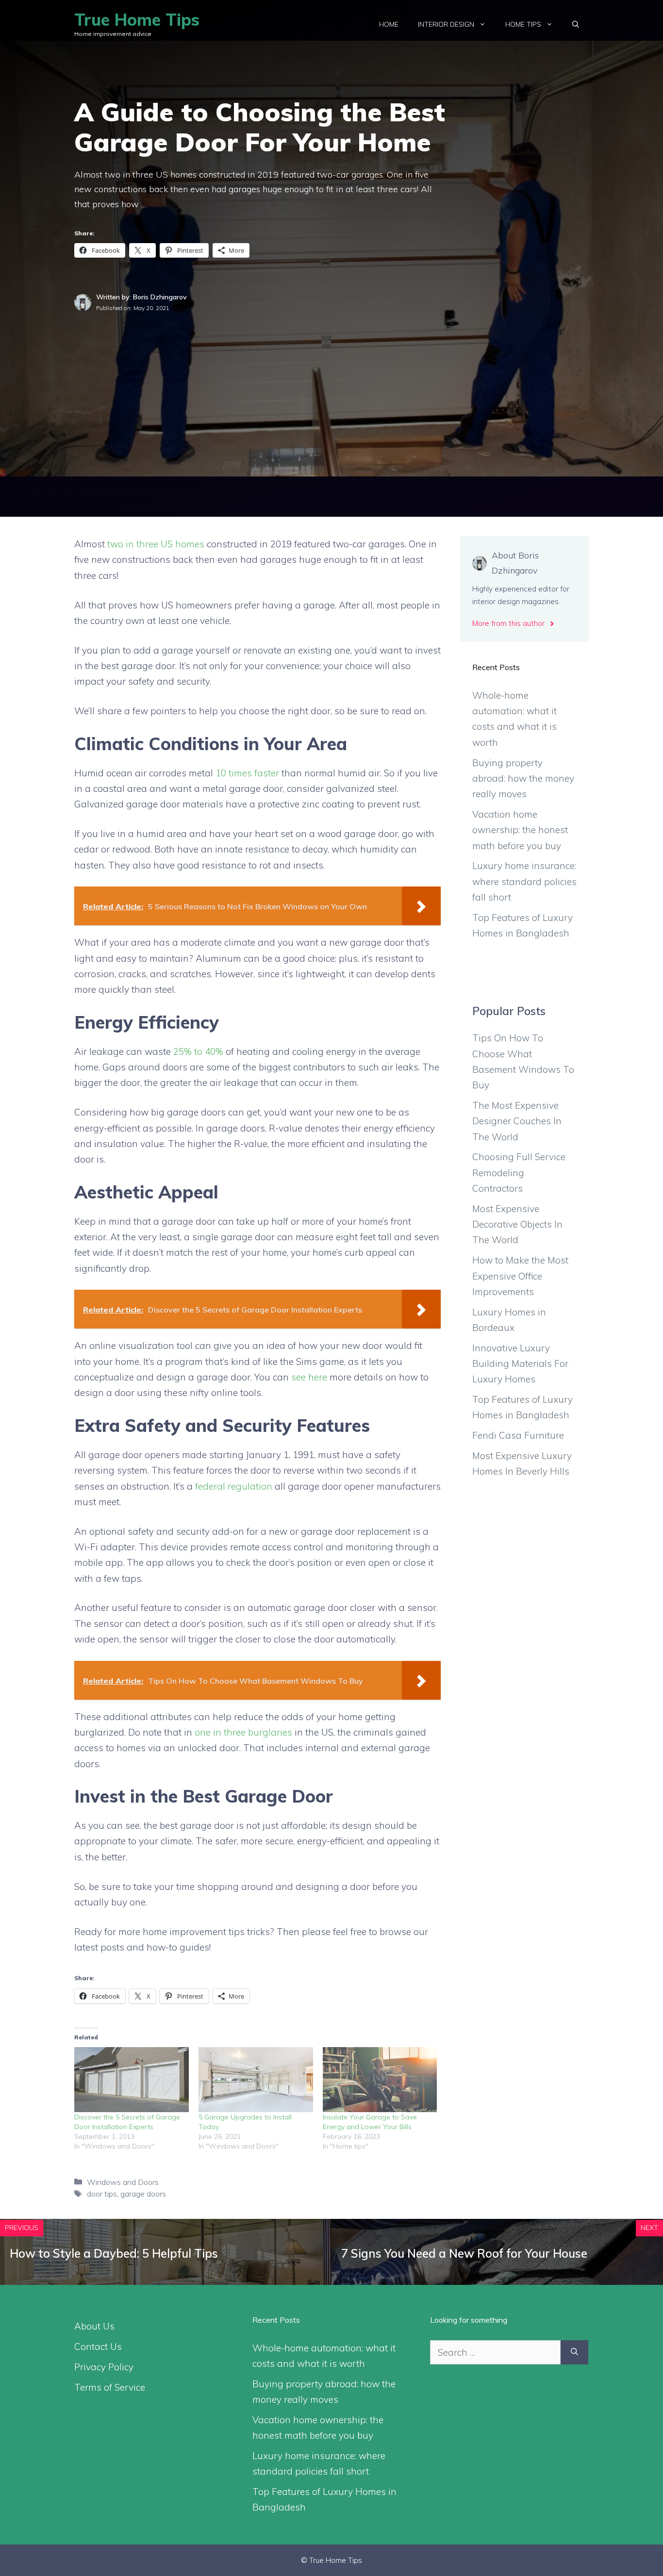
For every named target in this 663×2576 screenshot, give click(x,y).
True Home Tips (137, 20)
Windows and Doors (123, 2182)
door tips (102, 2194)
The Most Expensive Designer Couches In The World (517, 1121)
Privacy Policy (104, 2367)
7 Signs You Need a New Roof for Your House (464, 2253)
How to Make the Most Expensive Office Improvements (520, 1276)
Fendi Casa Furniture (518, 1435)
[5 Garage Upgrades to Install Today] (256, 2080)
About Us (94, 2326)
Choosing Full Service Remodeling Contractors (519, 1173)
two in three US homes (156, 544)
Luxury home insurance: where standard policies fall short (524, 881)
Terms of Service (110, 2387)
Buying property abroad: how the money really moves (523, 779)
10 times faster (247, 773)
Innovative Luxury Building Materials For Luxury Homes (520, 1364)
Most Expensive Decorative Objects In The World (517, 1224)
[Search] (574, 2353)
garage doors (143, 2194)
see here (309, 1377)
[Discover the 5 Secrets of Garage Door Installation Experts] (132, 2080)
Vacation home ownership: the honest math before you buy (520, 830)
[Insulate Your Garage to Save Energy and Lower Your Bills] (380, 2080)
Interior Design (446, 24)
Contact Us (98, 2346)
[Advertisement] (331, 386)
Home (389, 24)
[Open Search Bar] (576, 24)
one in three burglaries (243, 1732)
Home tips (523, 24)
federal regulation (234, 1486)
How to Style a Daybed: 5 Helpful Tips (114, 2253)
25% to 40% (198, 1051)
